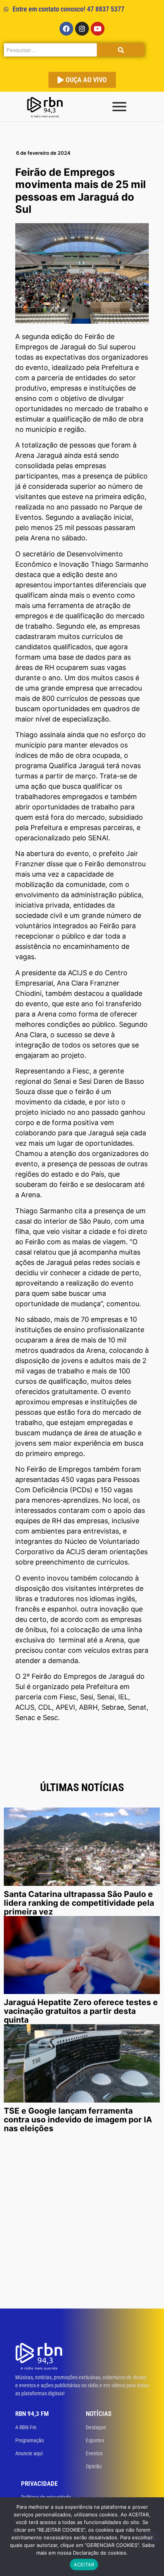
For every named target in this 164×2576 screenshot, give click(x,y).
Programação (30, 2440)
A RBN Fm (26, 2427)
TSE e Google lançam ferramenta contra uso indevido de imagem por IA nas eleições (78, 2120)
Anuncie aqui (29, 2453)
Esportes (95, 2440)
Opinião (94, 2466)
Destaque (96, 2427)
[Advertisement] (82, 2223)
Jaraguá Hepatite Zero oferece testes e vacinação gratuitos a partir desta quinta (81, 2011)
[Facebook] (66, 29)
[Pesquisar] (121, 50)
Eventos (94, 2453)
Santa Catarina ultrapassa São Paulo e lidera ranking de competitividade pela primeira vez (79, 1903)
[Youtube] (98, 29)
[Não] (152, 2536)
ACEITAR (84, 2565)
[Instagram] (82, 29)
